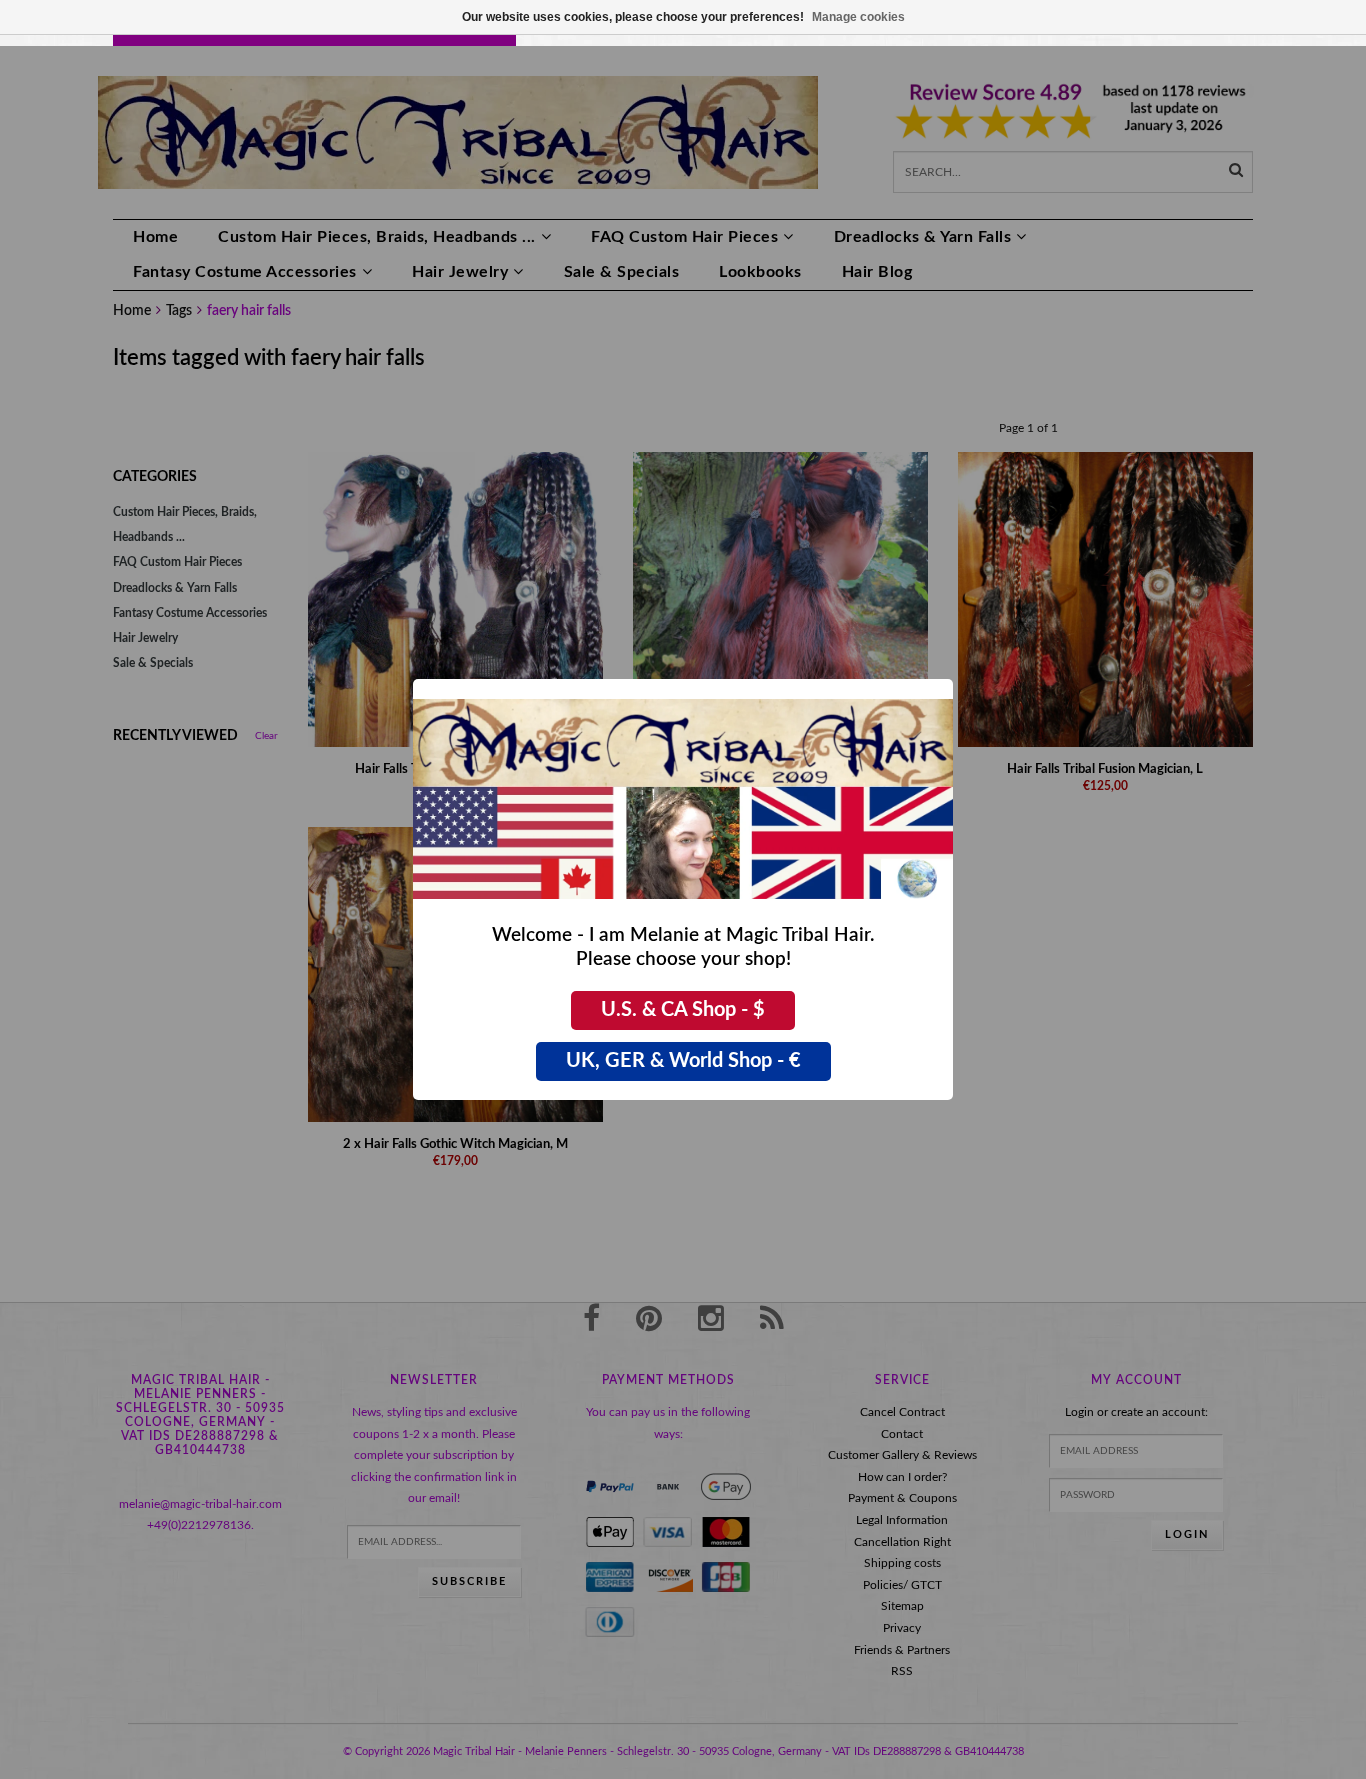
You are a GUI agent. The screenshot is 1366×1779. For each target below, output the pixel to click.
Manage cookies (858, 17)
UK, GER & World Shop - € (683, 1061)
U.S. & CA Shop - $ (683, 1010)
